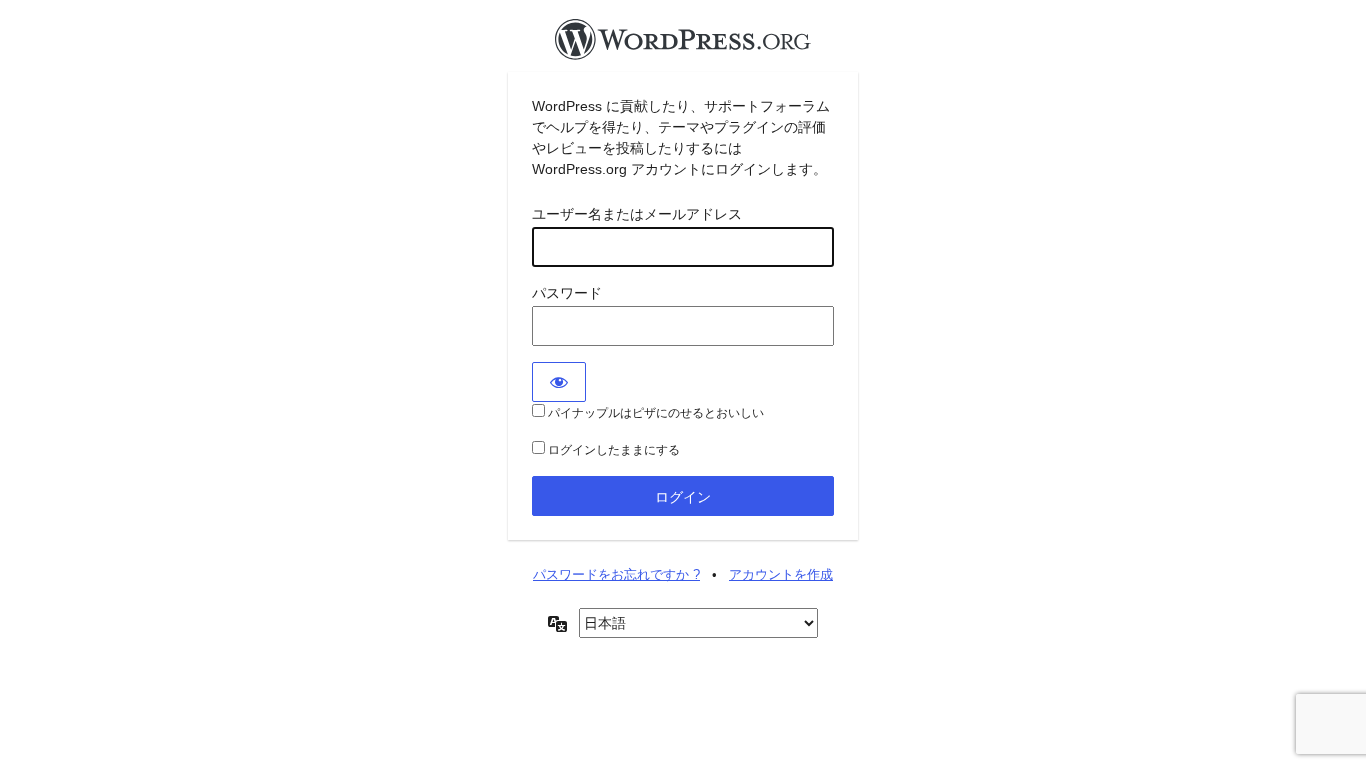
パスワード (567, 293)
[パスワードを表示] (559, 382)
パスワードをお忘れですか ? (616, 574)
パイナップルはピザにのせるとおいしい (654, 413)
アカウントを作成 (781, 574)
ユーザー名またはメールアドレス (637, 214)
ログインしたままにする (612, 450)
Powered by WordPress (683, 45)
